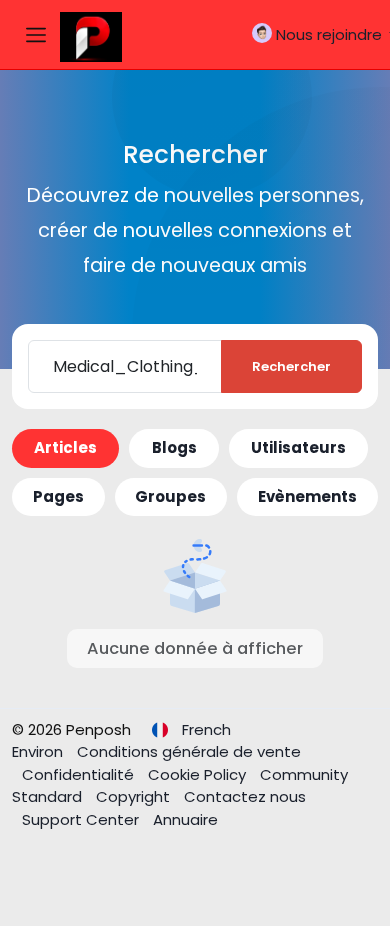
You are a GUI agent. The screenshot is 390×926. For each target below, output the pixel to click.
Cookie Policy (199, 774)
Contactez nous (245, 796)
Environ (39, 751)
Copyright (135, 796)
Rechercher (291, 366)
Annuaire (185, 819)
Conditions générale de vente (189, 751)
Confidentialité (80, 774)
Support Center (82, 819)
